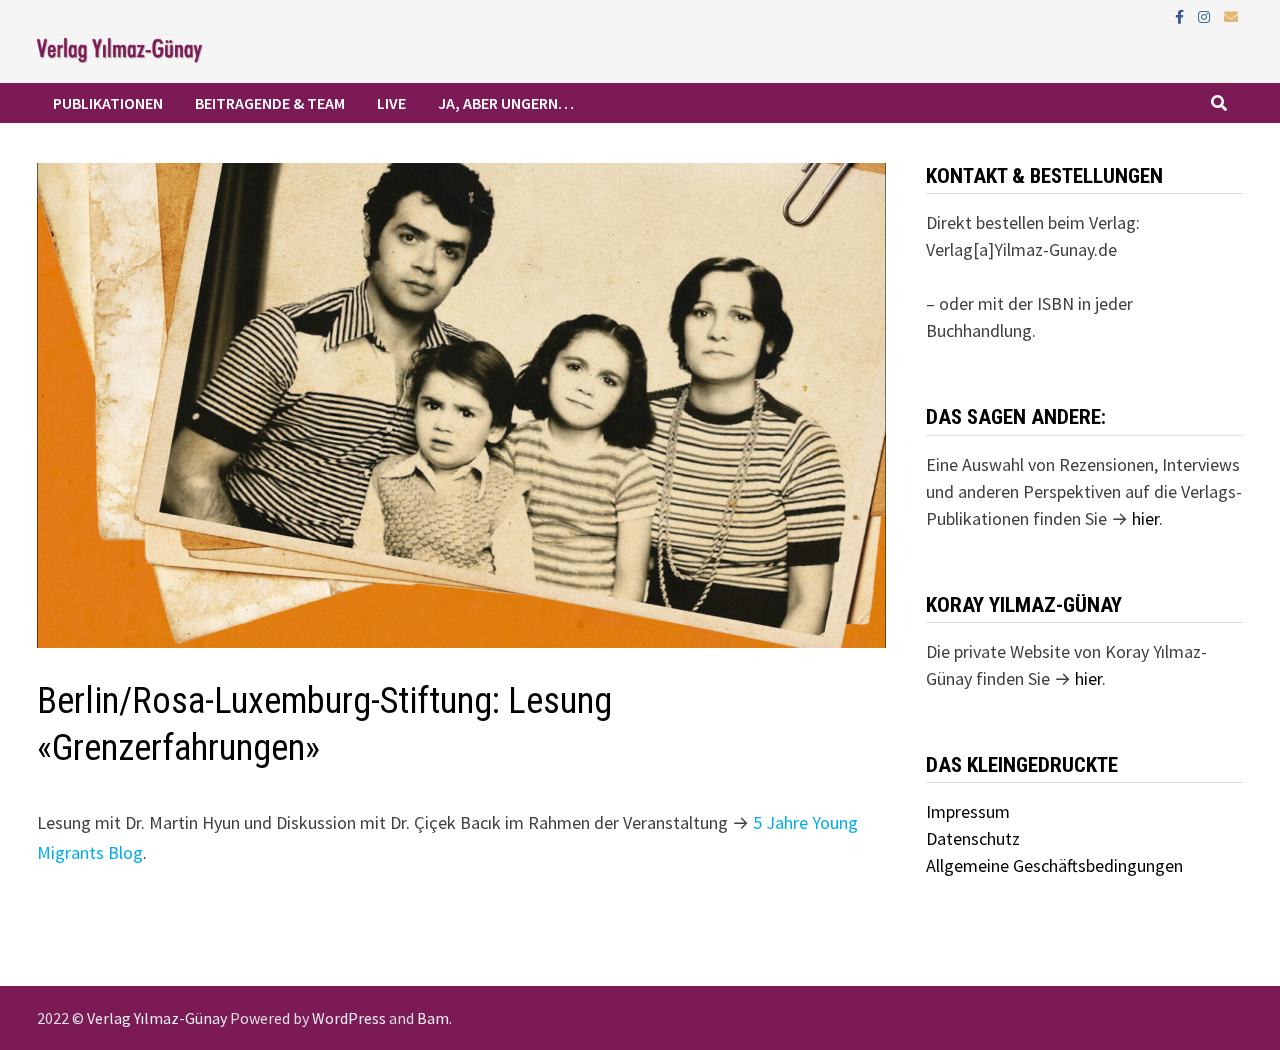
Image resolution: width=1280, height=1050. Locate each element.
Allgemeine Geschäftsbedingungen (1054, 865)
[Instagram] (1206, 15)
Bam (433, 1018)
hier (1145, 518)
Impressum (968, 811)
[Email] (1231, 15)
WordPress (349, 1018)
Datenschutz (973, 838)
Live (391, 103)
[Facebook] (1181, 15)
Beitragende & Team (270, 103)
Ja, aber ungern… (506, 103)
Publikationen (108, 103)
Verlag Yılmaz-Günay (157, 1018)
